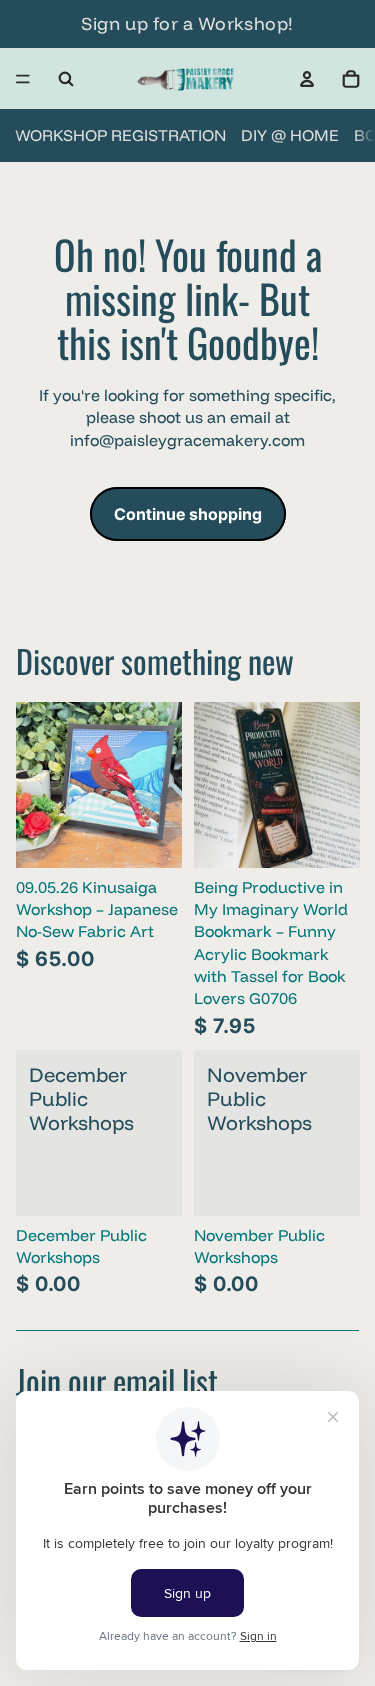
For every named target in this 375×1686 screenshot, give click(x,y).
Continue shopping (188, 514)
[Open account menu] (307, 79)
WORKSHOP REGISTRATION (120, 135)
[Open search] (66, 79)
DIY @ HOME (290, 135)
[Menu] (23, 79)
